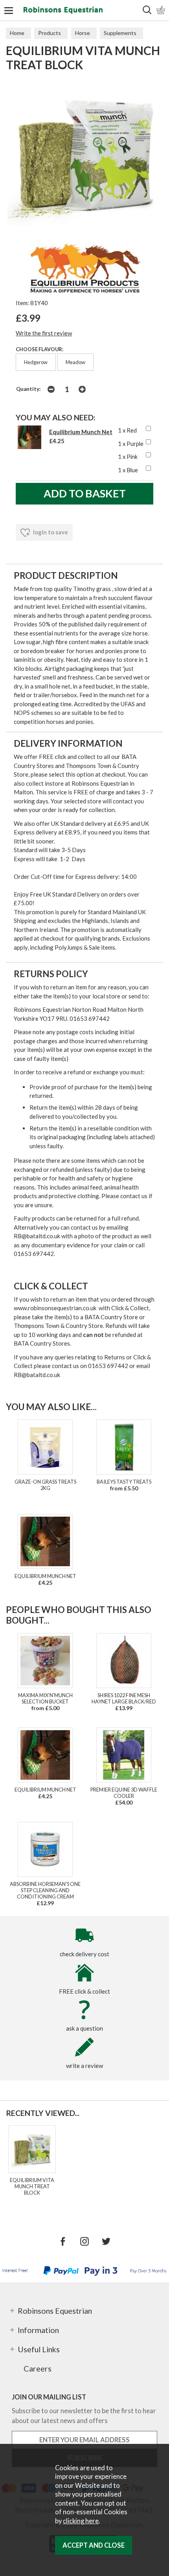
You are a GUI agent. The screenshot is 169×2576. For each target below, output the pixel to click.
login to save (50, 532)
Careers (38, 2368)
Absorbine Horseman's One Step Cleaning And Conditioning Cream (45, 1890)
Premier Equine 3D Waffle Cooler (124, 1793)
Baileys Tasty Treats (124, 1482)
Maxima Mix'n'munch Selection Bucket (45, 1698)
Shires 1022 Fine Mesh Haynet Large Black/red (124, 1698)
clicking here (81, 2521)
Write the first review (44, 333)
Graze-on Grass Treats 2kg (45, 1485)
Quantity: (28, 389)
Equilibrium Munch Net (81, 432)
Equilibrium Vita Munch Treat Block (32, 2186)
